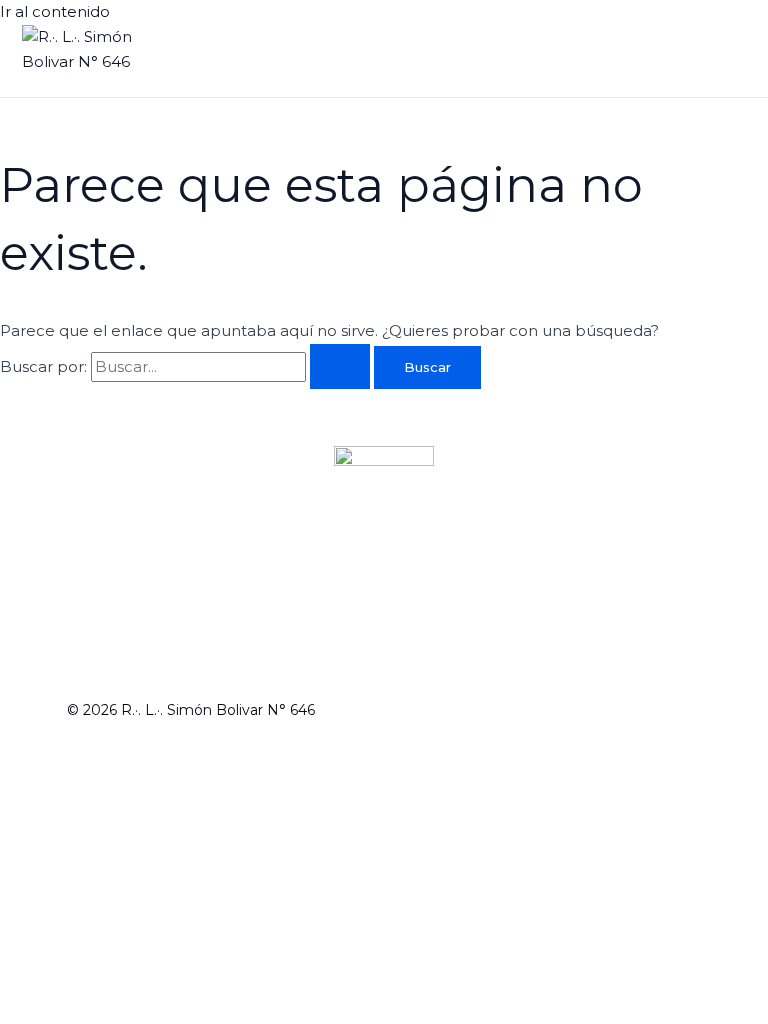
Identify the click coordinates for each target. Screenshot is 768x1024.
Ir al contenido (55, 11)
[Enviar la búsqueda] (340, 366)
